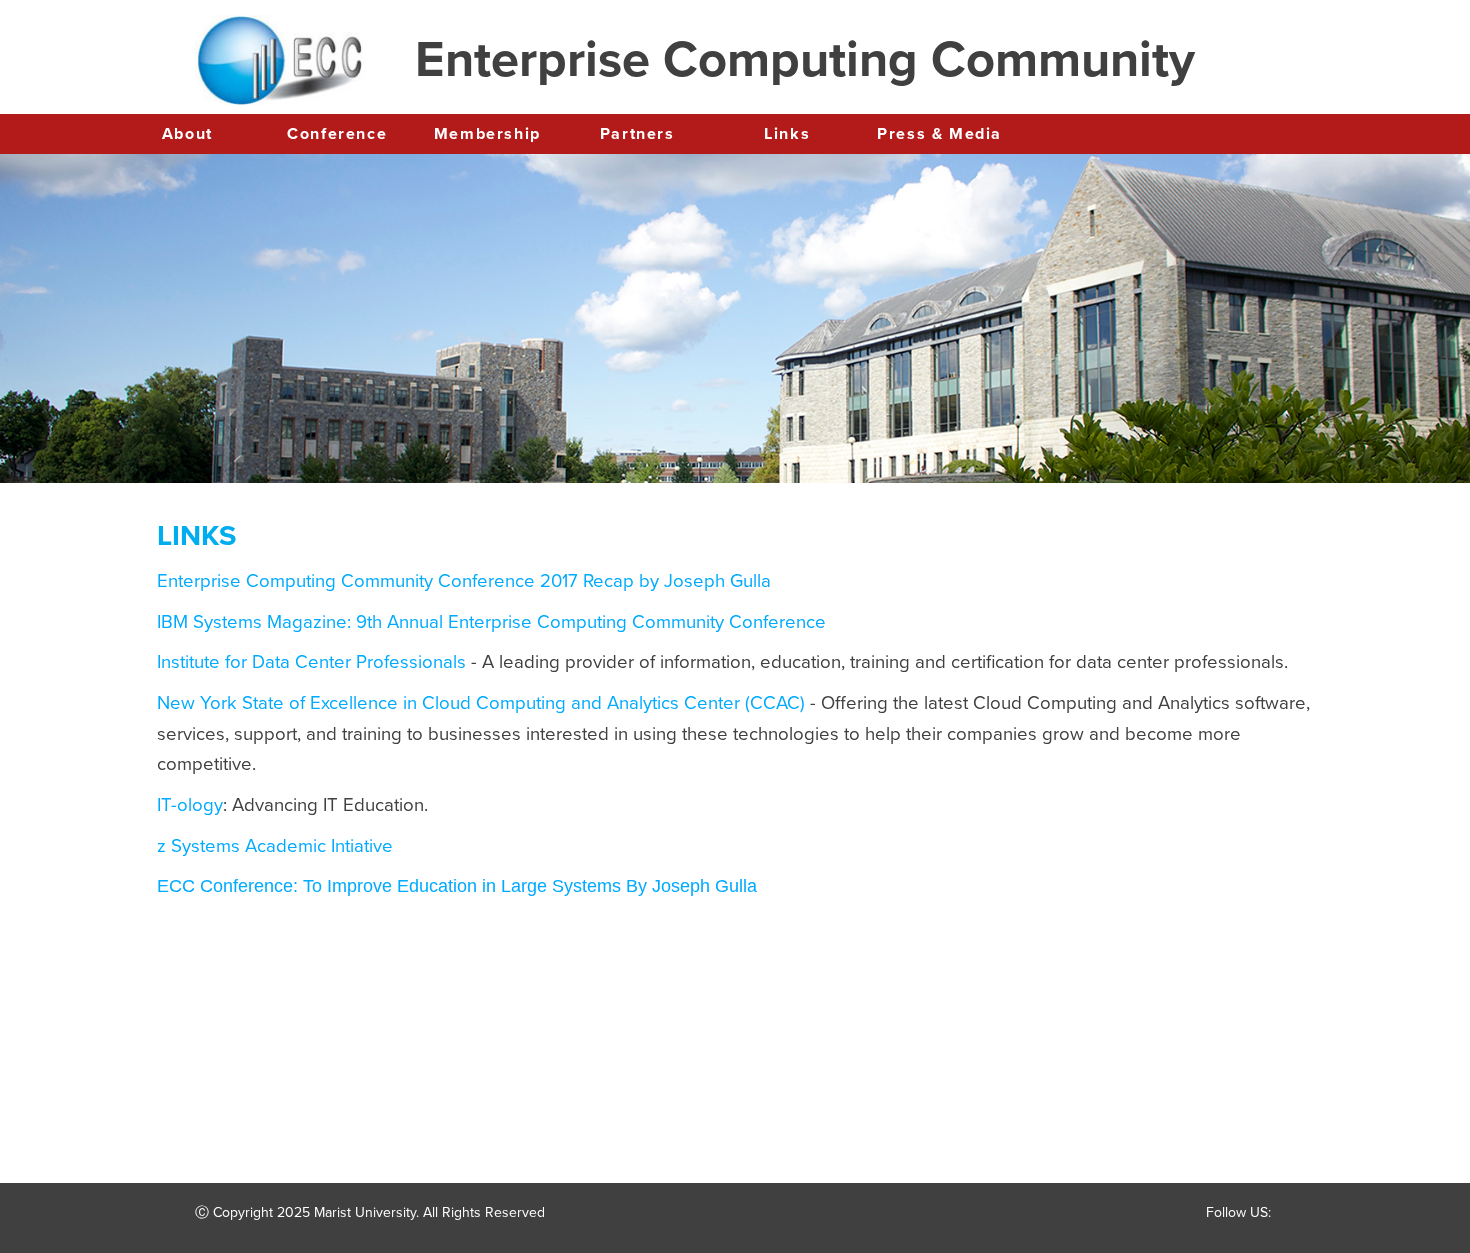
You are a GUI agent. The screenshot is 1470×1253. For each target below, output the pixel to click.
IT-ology (190, 805)
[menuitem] (187, 135)
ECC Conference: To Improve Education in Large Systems (389, 886)
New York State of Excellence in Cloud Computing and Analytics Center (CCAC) (483, 703)
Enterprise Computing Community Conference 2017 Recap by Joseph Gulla (464, 581)
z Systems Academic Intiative (275, 846)
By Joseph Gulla (689, 886)
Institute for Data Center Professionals (314, 662)
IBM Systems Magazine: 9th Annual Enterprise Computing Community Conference (491, 622)
